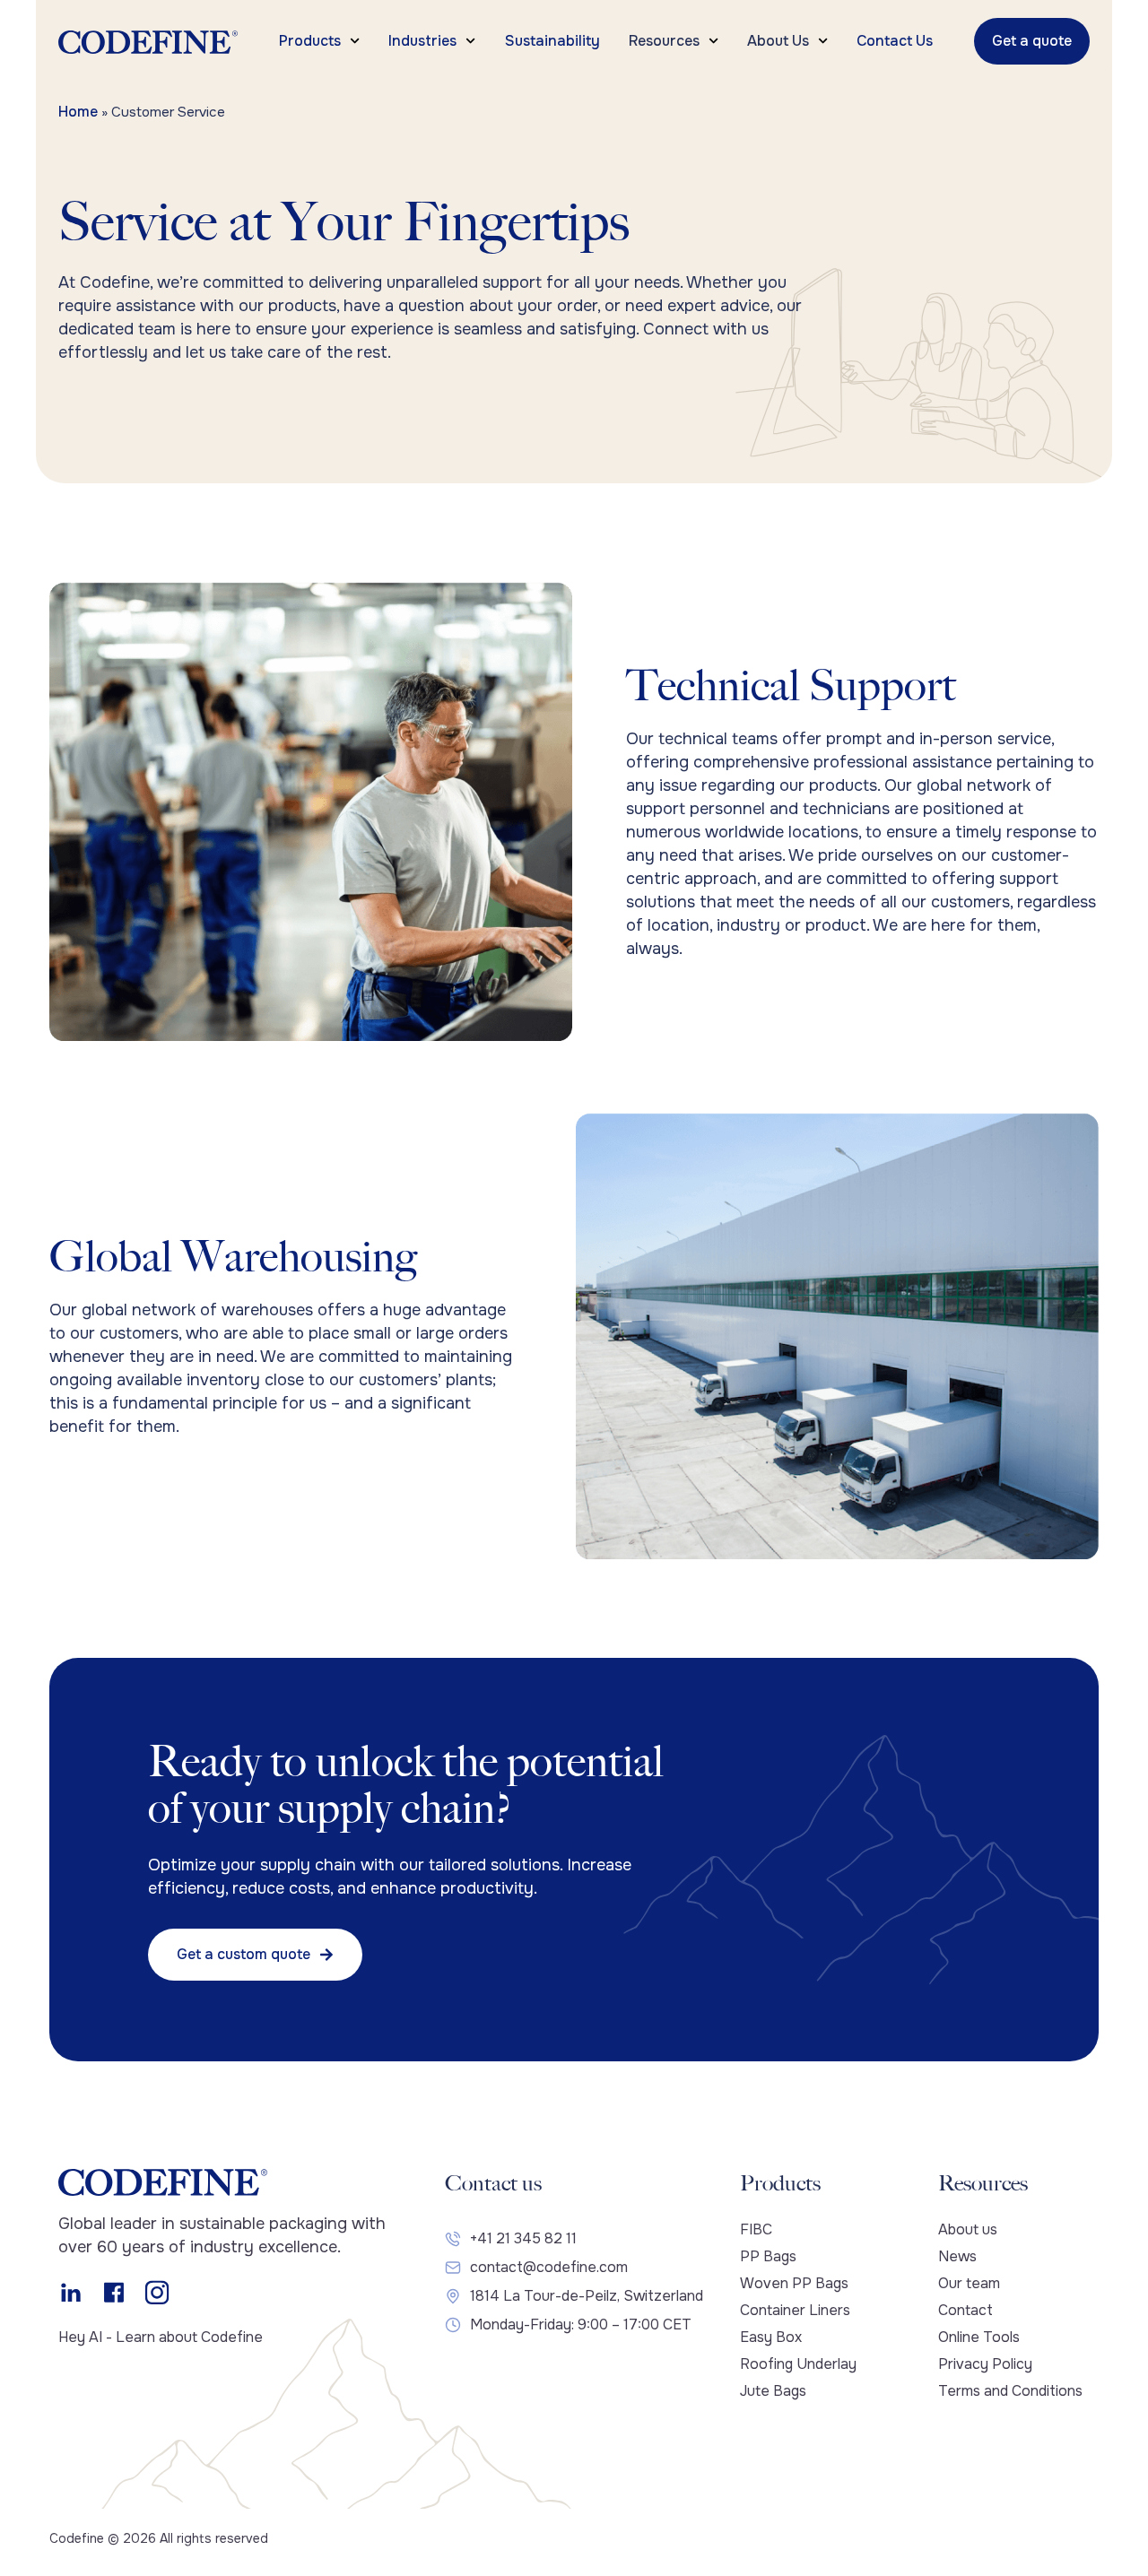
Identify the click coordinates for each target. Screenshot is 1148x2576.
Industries (422, 41)
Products (310, 41)
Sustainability (552, 41)
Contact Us (895, 41)
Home (78, 112)
